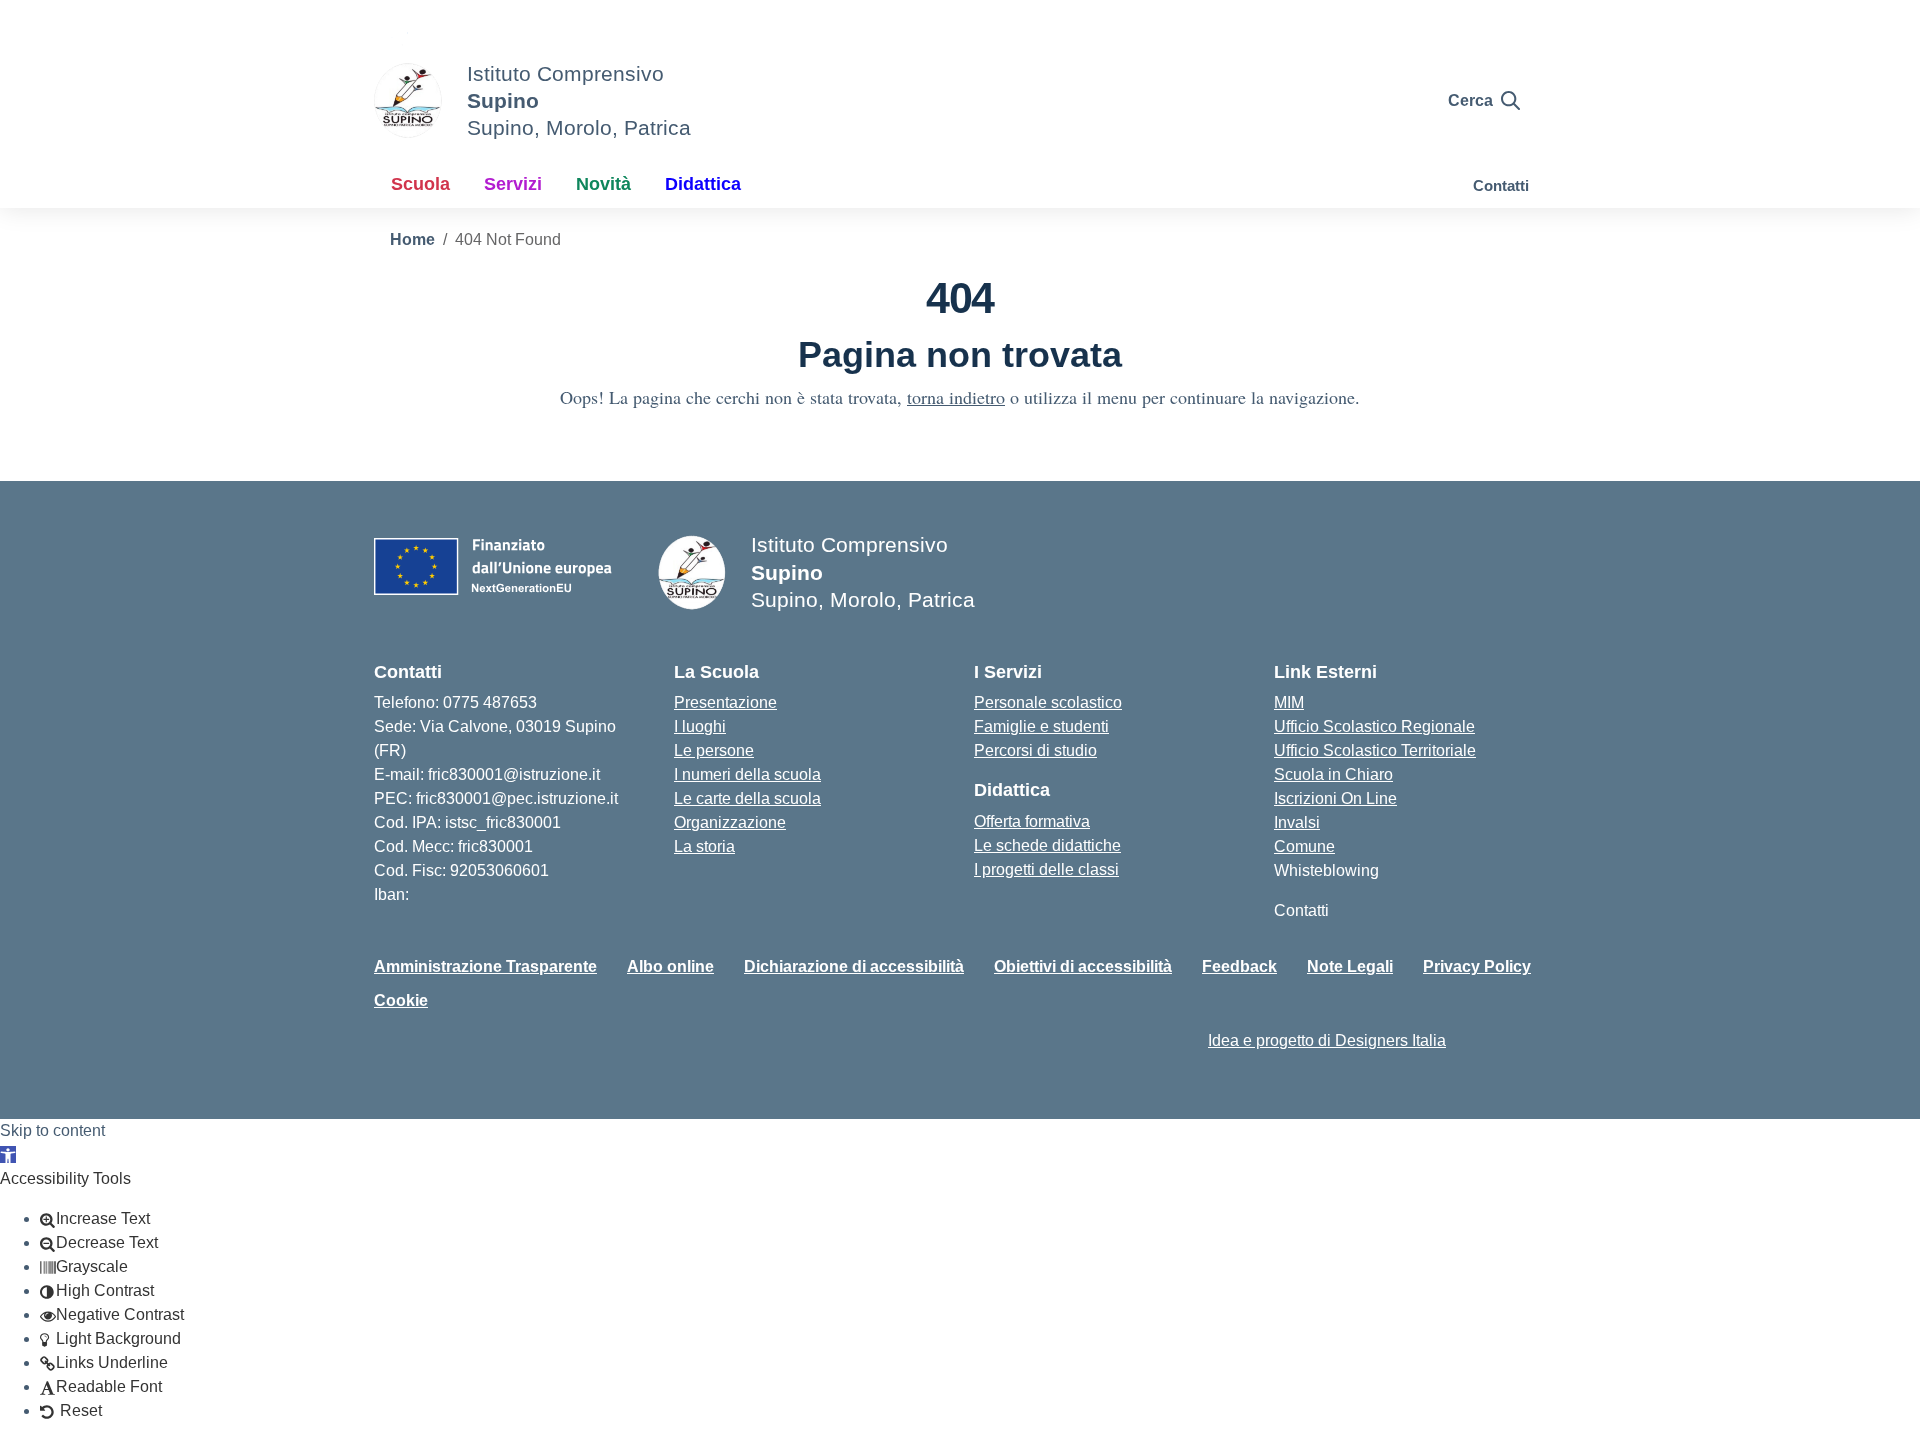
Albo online (670, 966)
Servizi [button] (513, 184)
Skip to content (52, 1130)
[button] (8, 1154)
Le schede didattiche (1047, 845)
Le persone (714, 750)
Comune (1304, 846)
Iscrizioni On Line (1335, 798)
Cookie (401, 1000)
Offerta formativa (1032, 821)
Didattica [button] (703, 184)
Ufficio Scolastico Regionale (1374, 726)
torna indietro (956, 397)
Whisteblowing (1326, 870)
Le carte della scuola (747, 798)
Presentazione (725, 702)
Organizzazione (730, 822)
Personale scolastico (1048, 702)
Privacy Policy (1477, 966)
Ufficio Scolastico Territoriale (1375, 750)
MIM (1289, 702)
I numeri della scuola (747, 774)
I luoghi (700, 726)
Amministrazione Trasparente (485, 966)
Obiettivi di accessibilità (1083, 966)
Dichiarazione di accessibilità (854, 966)
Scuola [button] (420, 184)
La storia (704, 846)
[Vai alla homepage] (408, 100)
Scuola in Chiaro (1333, 774)
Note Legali (1350, 966)
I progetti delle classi (1046, 869)
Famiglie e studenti (1041, 726)
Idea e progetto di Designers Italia (1327, 1040)
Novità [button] (603, 184)
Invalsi (1297, 822)
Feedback (1239, 966)
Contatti (1501, 185)
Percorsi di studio (1035, 750)
